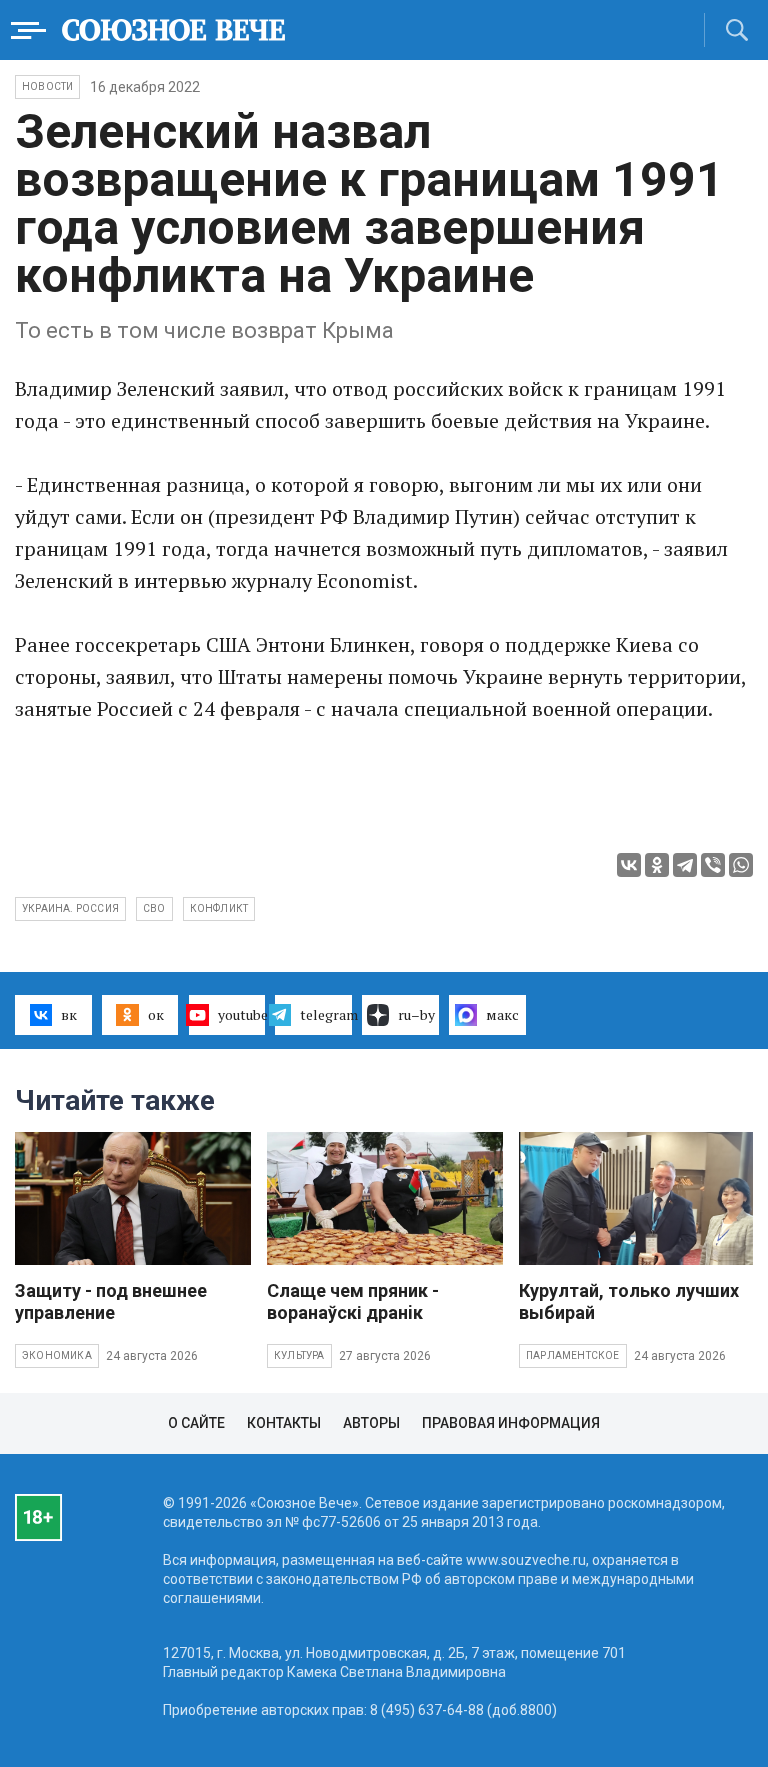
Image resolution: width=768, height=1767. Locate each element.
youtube (242, 1014)
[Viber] (713, 865)
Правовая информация (511, 1423)
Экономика (57, 1355)
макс (502, 1014)
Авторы (371, 1423)
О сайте (196, 1423)
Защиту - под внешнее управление (111, 1301)
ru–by (416, 1014)
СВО (154, 908)
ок (156, 1014)
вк (69, 1014)
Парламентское (573, 1355)
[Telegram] (685, 865)
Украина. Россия (70, 908)
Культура (299, 1355)
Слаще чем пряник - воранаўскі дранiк (353, 1301)
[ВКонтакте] (629, 865)
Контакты (284, 1423)
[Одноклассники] (657, 865)
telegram (326, 1014)
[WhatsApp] (741, 865)
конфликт (219, 908)
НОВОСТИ (47, 86)
